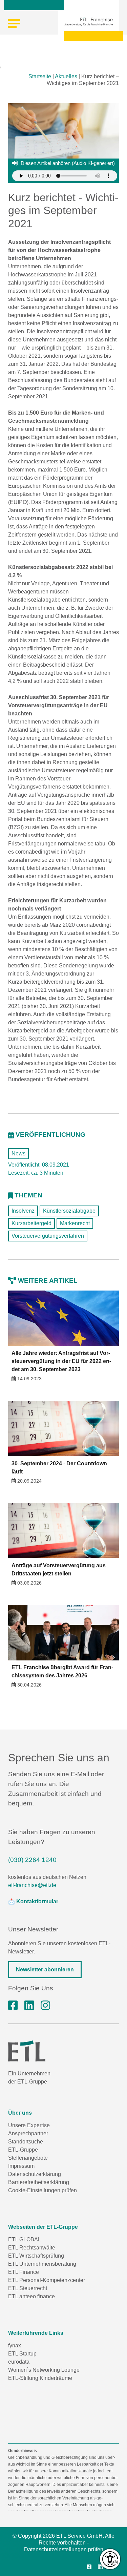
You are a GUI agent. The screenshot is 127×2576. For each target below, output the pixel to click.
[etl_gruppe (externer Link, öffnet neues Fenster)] (45, 2006)
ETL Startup (22, 2354)
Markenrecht (75, 1223)
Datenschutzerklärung (35, 2174)
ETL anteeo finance (31, 2296)
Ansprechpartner (28, 2133)
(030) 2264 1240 (32, 1860)
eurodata (19, 2362)
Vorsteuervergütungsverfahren (48, 1236)
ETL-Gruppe (23, 2150)
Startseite (40, 76)
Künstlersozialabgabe (69, 1211)
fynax (15, 2345)
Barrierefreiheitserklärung (39, 2182)
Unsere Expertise (29, 2125)
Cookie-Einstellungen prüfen (43, 2190)
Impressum (21, 2166)
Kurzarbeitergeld (31, 1223)
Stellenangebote (28, 2158)
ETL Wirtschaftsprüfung (36, 2256)
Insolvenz (23, 1211)
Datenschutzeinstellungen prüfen (64, 2549)
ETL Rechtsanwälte (32, 2248)
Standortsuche (26, 2142)
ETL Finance (24, 2272)
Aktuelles (66, 76)
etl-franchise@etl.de (32, 1885)
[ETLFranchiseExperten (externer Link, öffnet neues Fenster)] (13, 2006)
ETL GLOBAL (25, 2239)
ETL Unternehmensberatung (42, 2264)
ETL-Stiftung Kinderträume (40, 2378)
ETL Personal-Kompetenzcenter (47, 2280)
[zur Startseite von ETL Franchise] (89, 21)
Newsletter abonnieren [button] (45, 1970)
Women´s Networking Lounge (44, 2370)
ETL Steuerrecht (28, 2288)
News (18, 1154)
